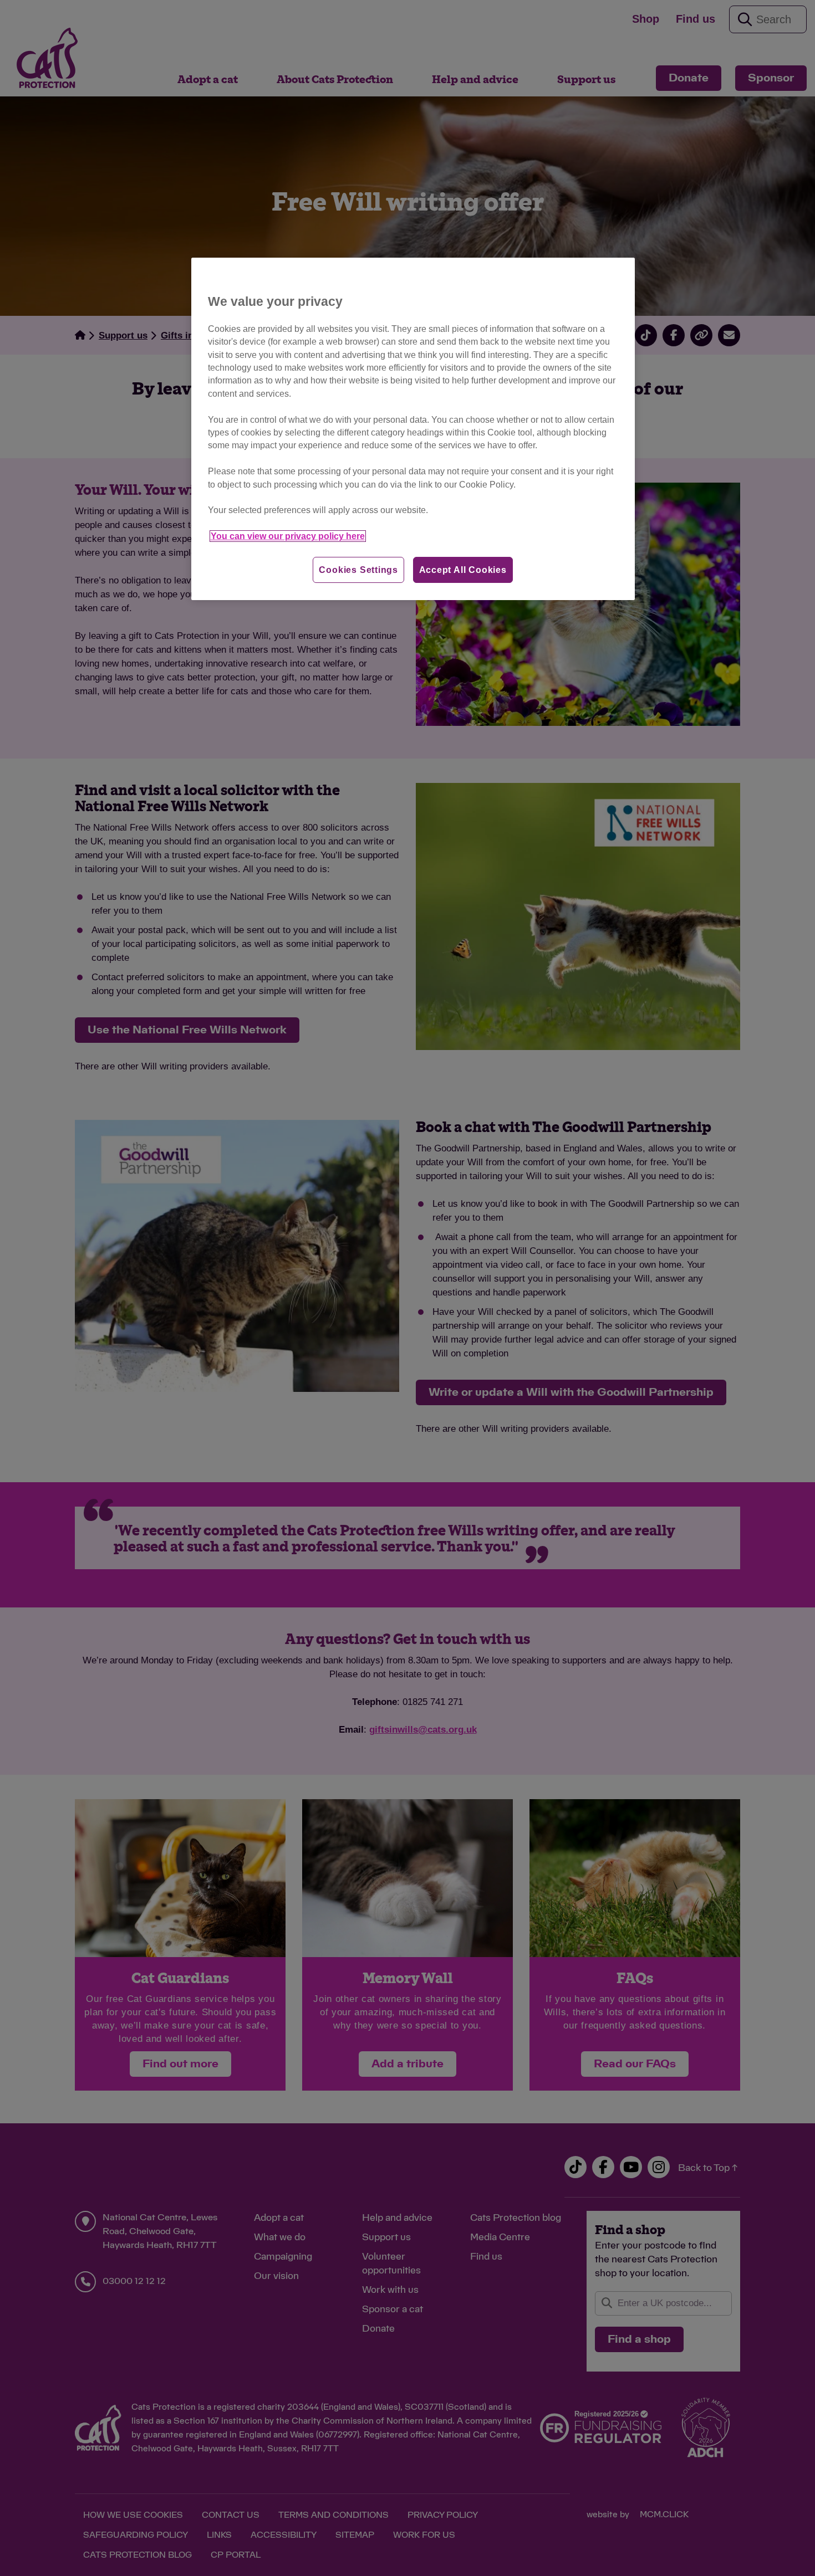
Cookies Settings (358, 570)
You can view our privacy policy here (288, 536)
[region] (413, 429)
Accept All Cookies (463, 570)
